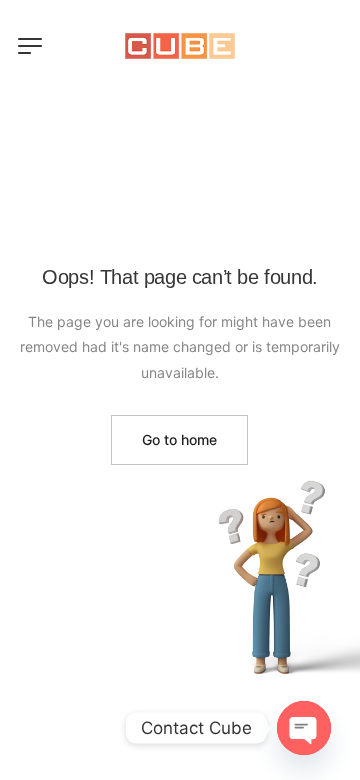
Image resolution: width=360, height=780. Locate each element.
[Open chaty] (304, 728)
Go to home (179, 439)
